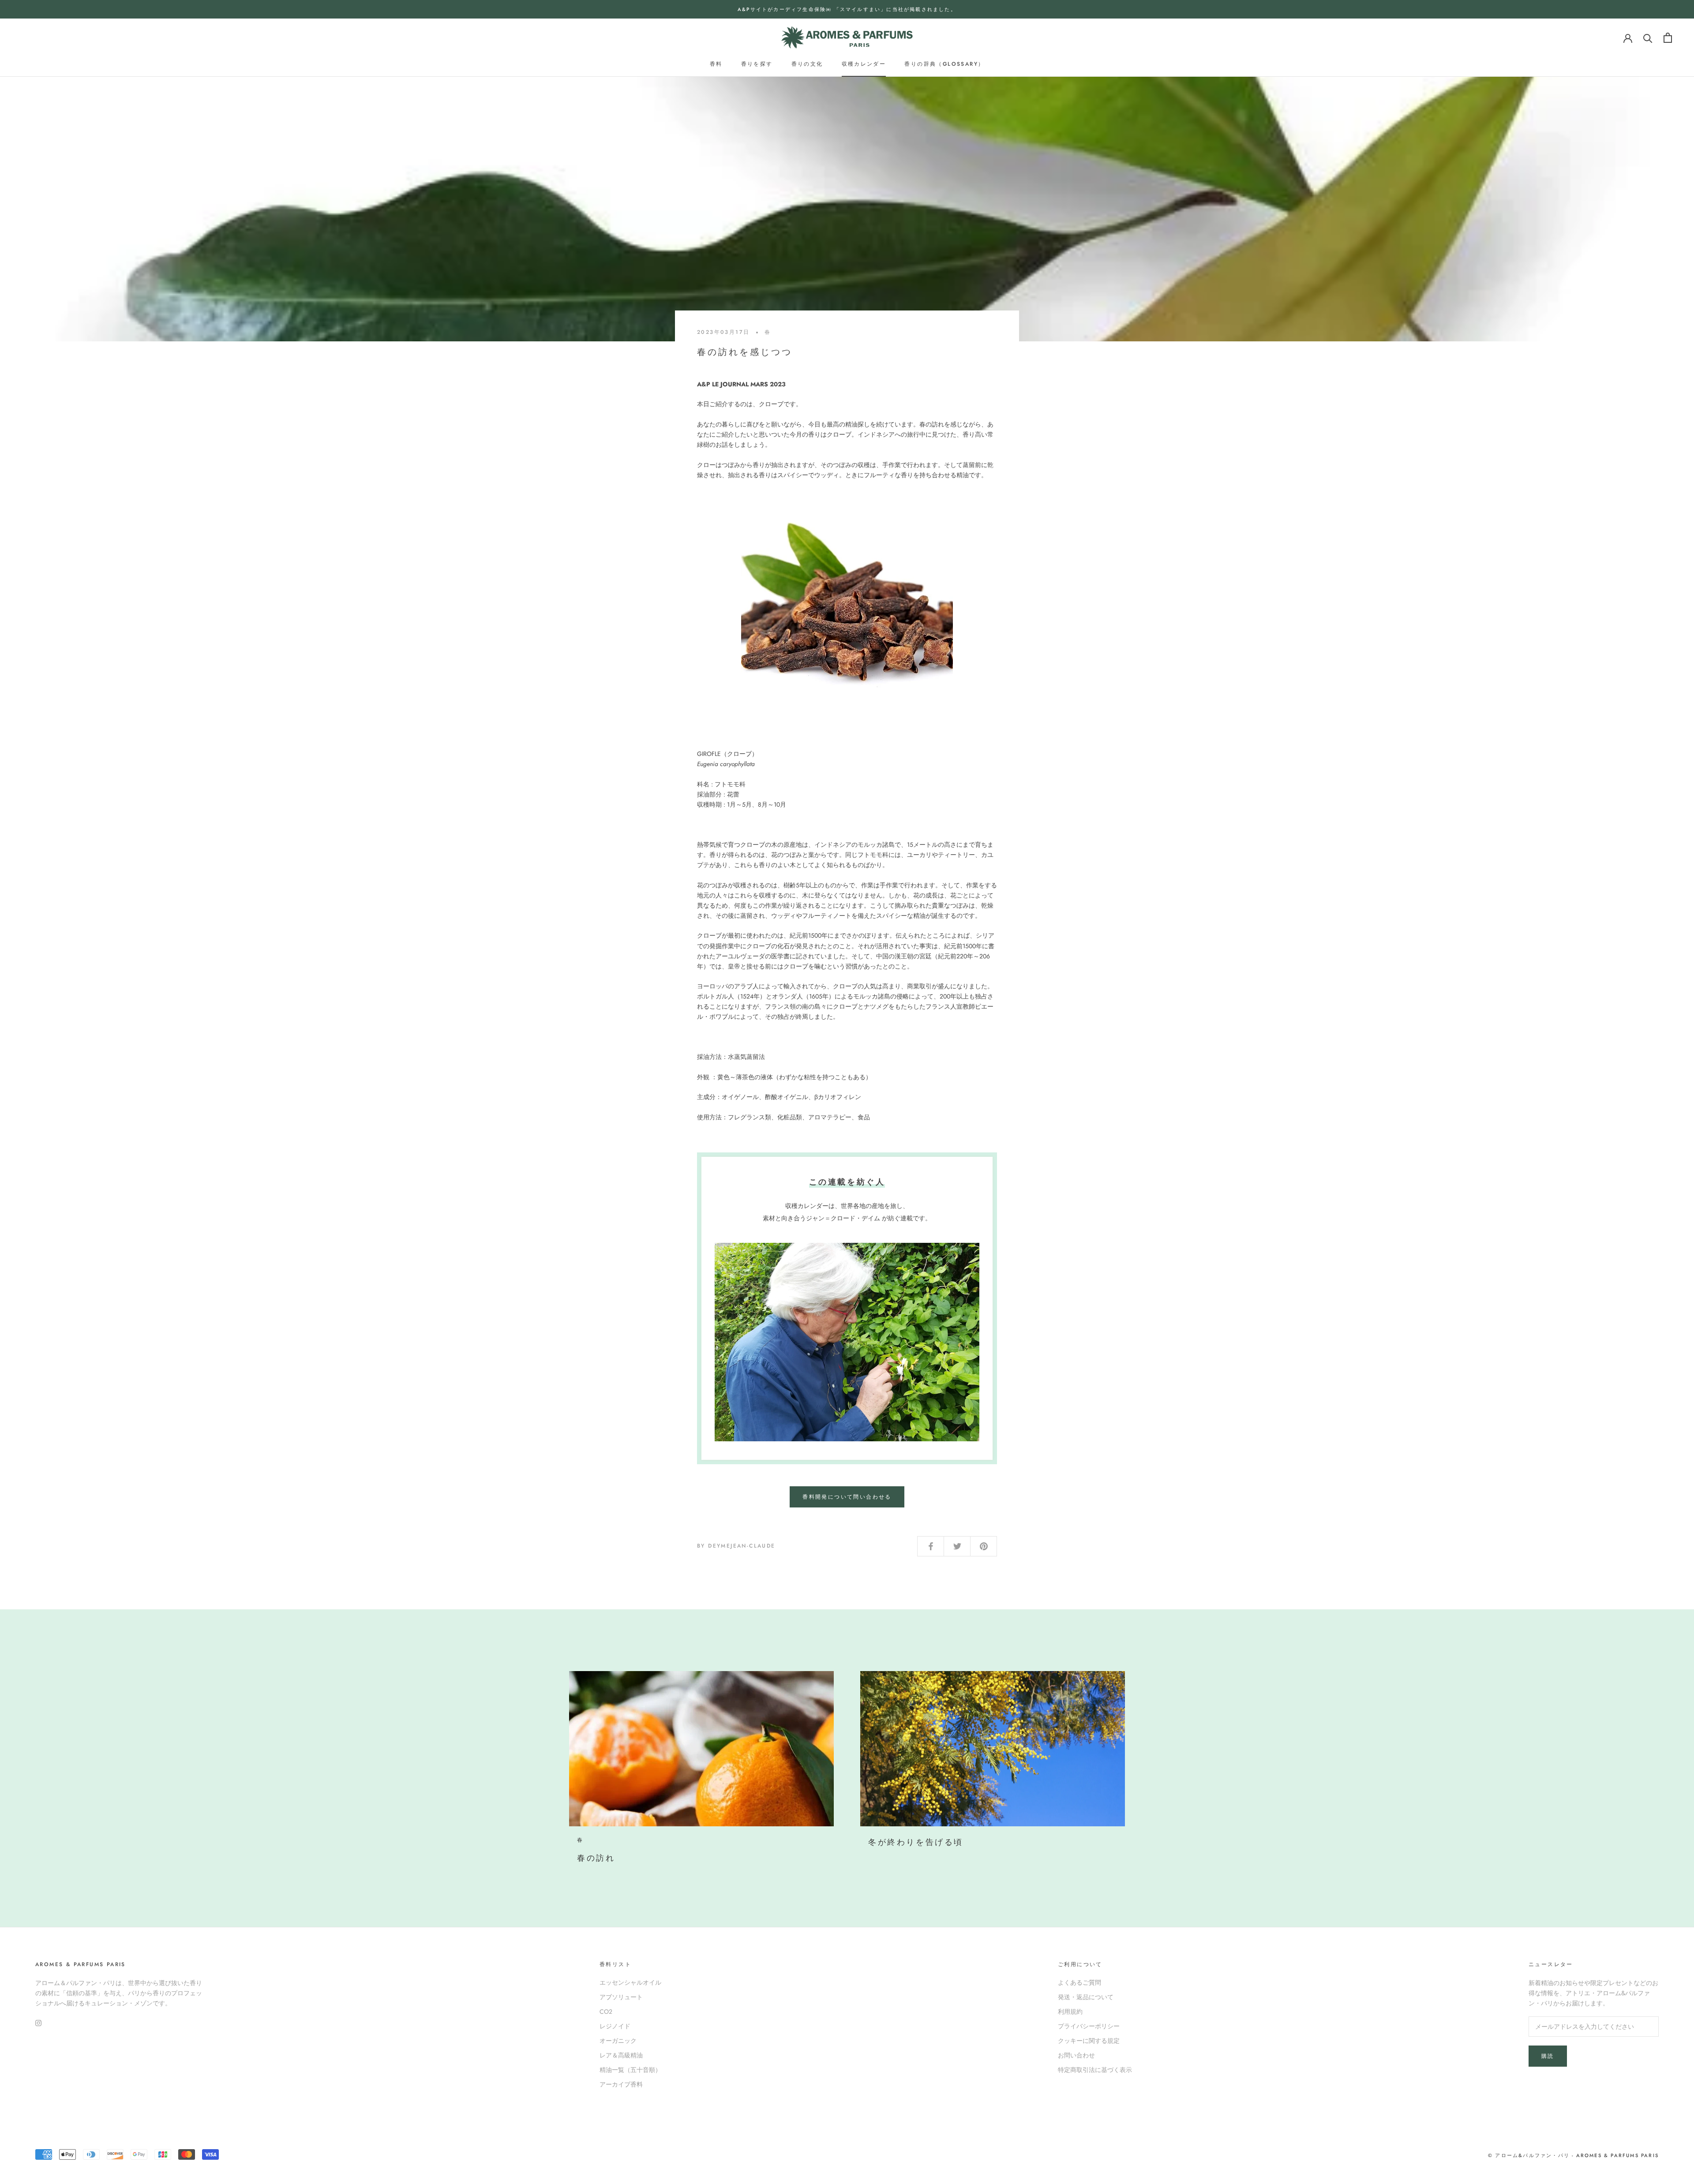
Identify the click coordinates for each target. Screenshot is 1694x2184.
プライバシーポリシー (1089, 2026)
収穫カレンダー (864, 64)
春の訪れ (596, 1858)
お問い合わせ (1076, 2055)
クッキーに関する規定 (1089, 2041)
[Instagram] (38, 2022)
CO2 (606, 2012)
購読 (1548, 2056)
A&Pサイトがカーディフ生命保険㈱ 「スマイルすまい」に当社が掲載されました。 (847, 9)
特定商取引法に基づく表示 (1095, 2070)
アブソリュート (621, 1997)
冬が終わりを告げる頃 (916, 1842)
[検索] (1648, 38)
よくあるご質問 (1079, 1982)
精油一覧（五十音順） (630, 2070)
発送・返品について (1086, 1997)
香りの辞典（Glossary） (944, 64)
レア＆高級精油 (621, 2055)
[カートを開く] (1668, 38)
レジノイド (615, 2026)
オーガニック (618, 2041)
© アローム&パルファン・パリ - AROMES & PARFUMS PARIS (1573, 2155)
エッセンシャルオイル (630, 1982)
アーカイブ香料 (621, 2084)
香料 (716, 64)
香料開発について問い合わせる (847, 1497)
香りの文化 (807, 64)
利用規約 (1070, 2012)
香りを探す (757, 64)
